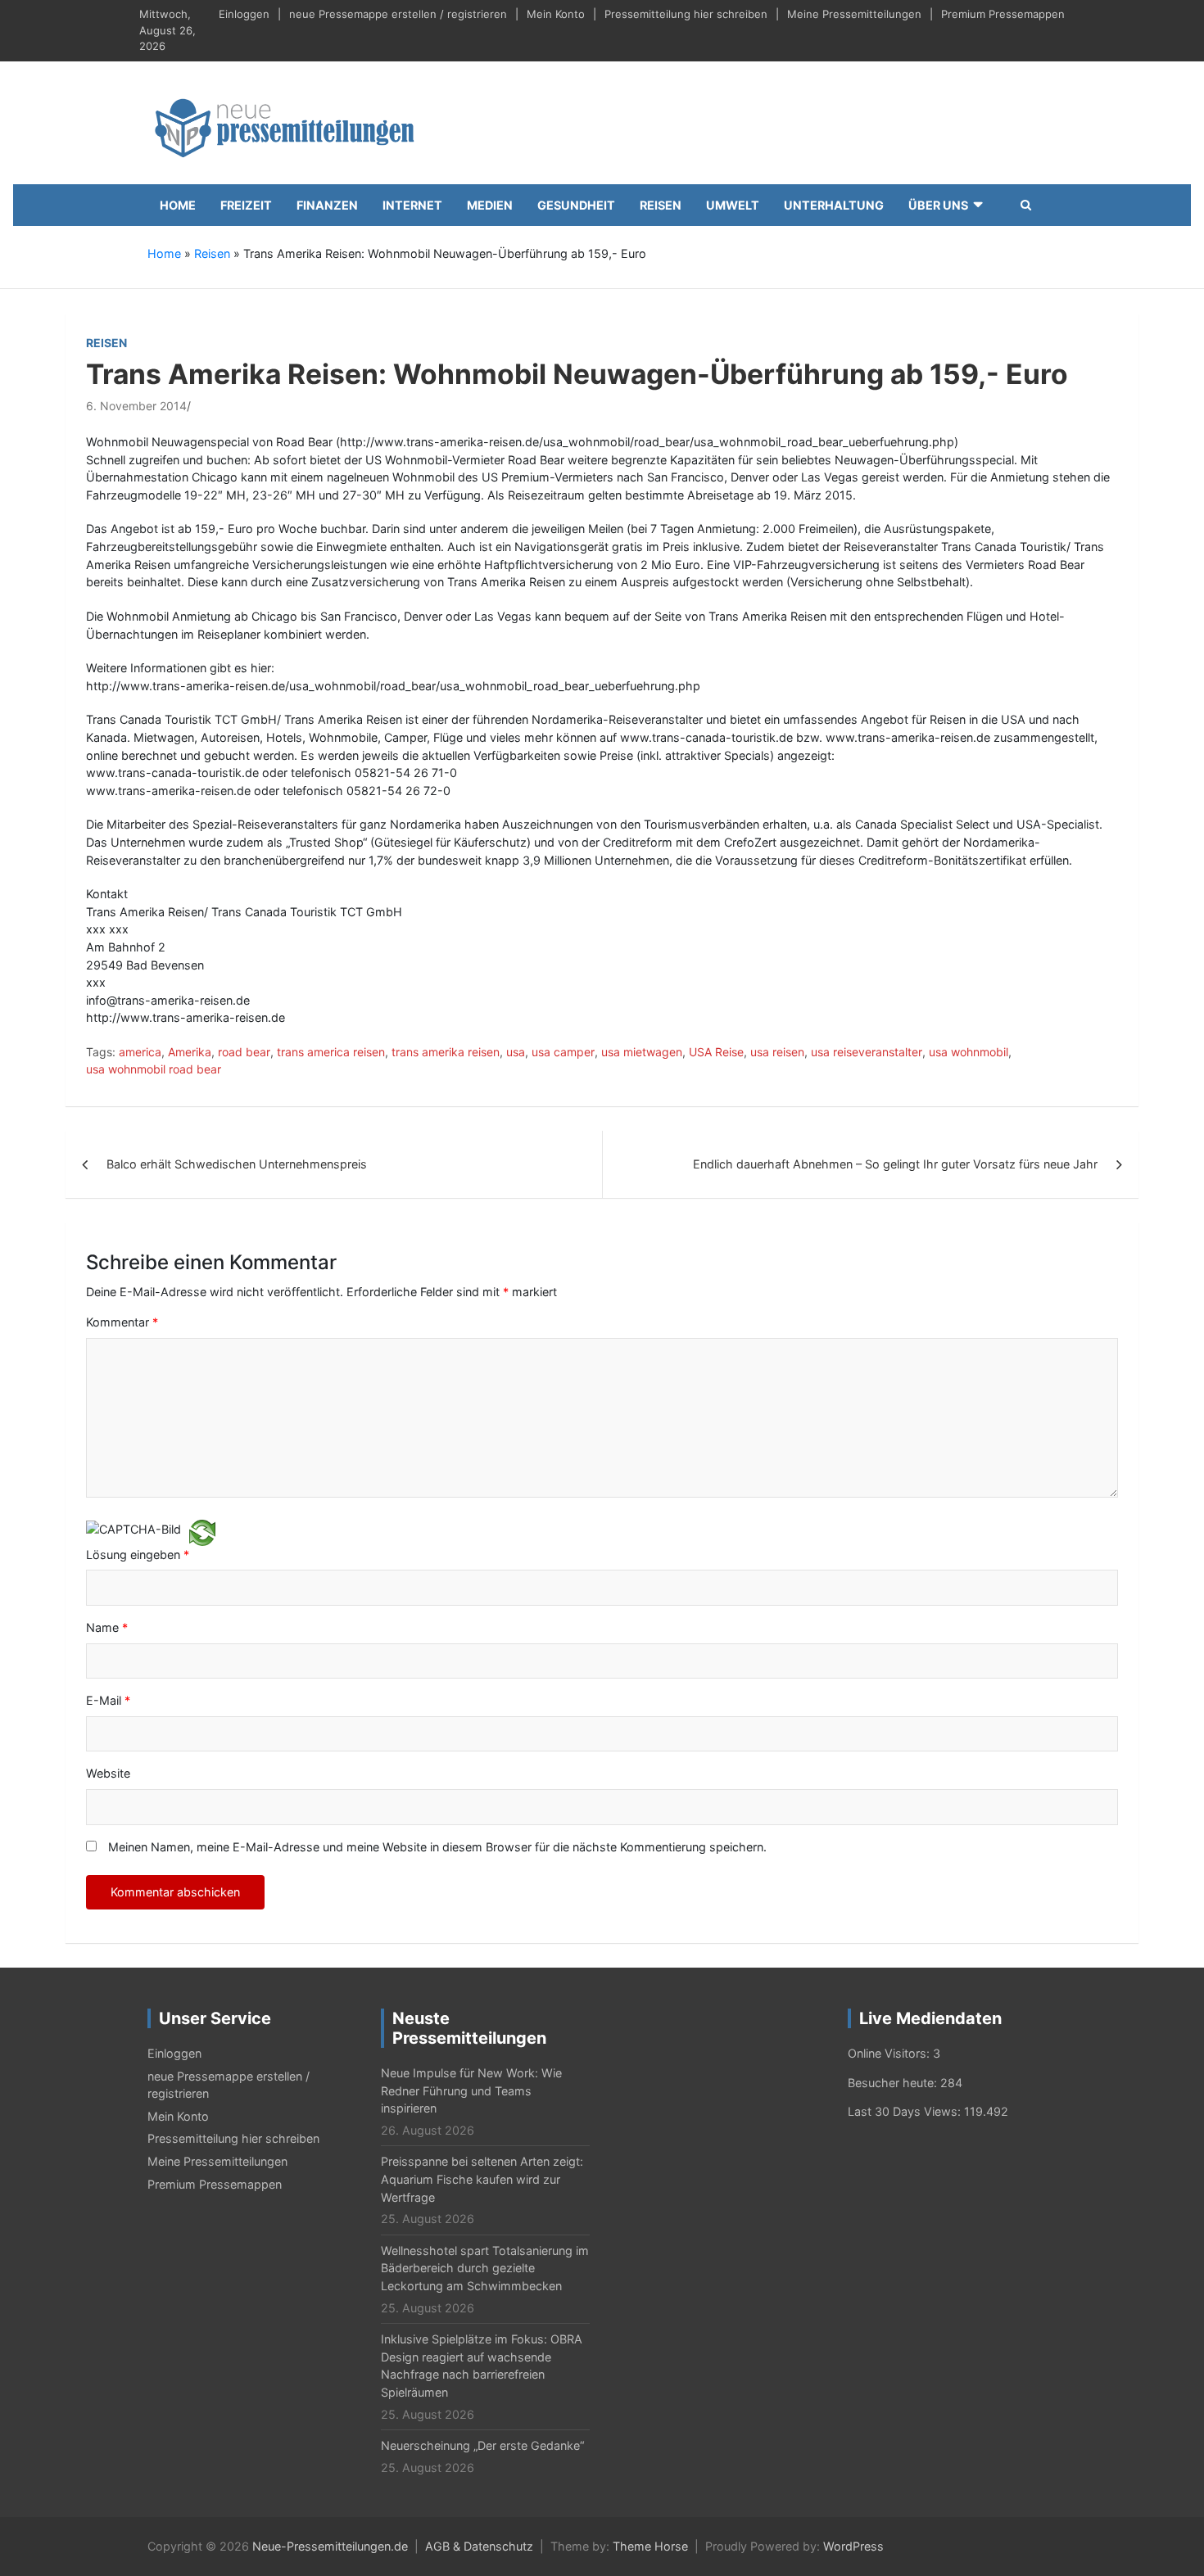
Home (178, 205)
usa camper (563, 1052)
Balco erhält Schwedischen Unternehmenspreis (237, 1164)
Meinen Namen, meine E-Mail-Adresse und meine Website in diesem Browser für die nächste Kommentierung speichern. (437, 1847)
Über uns (938, 205)
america (140, 1052)
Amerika (190, 1052)
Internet (412, 205)
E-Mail (108, 1700)
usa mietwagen (642, 1052)
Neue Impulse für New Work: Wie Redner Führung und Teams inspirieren (471, 2090)
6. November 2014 (136, 406)
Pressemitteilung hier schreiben (686, 14)
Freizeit (246, 205)
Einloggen (244, 14)
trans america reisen (331, 1052)
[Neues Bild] (202, 1532)
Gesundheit (576, 205)
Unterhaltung (834, 205)
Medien (490, 205)
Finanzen (327, 205)
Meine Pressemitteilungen (854, 14)
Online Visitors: (890, 2053)
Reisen (661, 205)
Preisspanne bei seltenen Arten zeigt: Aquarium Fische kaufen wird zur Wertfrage (482, 2179)
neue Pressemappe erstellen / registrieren (398, 14)
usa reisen (777, 1052)
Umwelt (733, 205)
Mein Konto (556, 14)
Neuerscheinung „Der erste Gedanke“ (482, 2445)
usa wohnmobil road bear (154, 1069)
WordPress (853, 2546)
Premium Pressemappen (1003, 14)
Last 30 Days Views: (906, 2111)
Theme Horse (650, 2546)
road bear (244, 1052)
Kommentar (122, 1322)
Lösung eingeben (138, 1555)
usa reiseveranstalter (867, 1052)
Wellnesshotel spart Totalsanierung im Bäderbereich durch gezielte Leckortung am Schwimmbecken (485, 2268)
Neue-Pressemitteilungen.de (330, 2546)
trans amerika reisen (446, 1052)
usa (516, 1052)
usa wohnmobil (969, 1052)
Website (108, 1773)
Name (107, 1627)
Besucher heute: (894, 2083)
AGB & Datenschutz (479, 2546)
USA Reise (716, 1052)
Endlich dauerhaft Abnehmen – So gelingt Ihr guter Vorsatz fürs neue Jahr (895, 1164)
